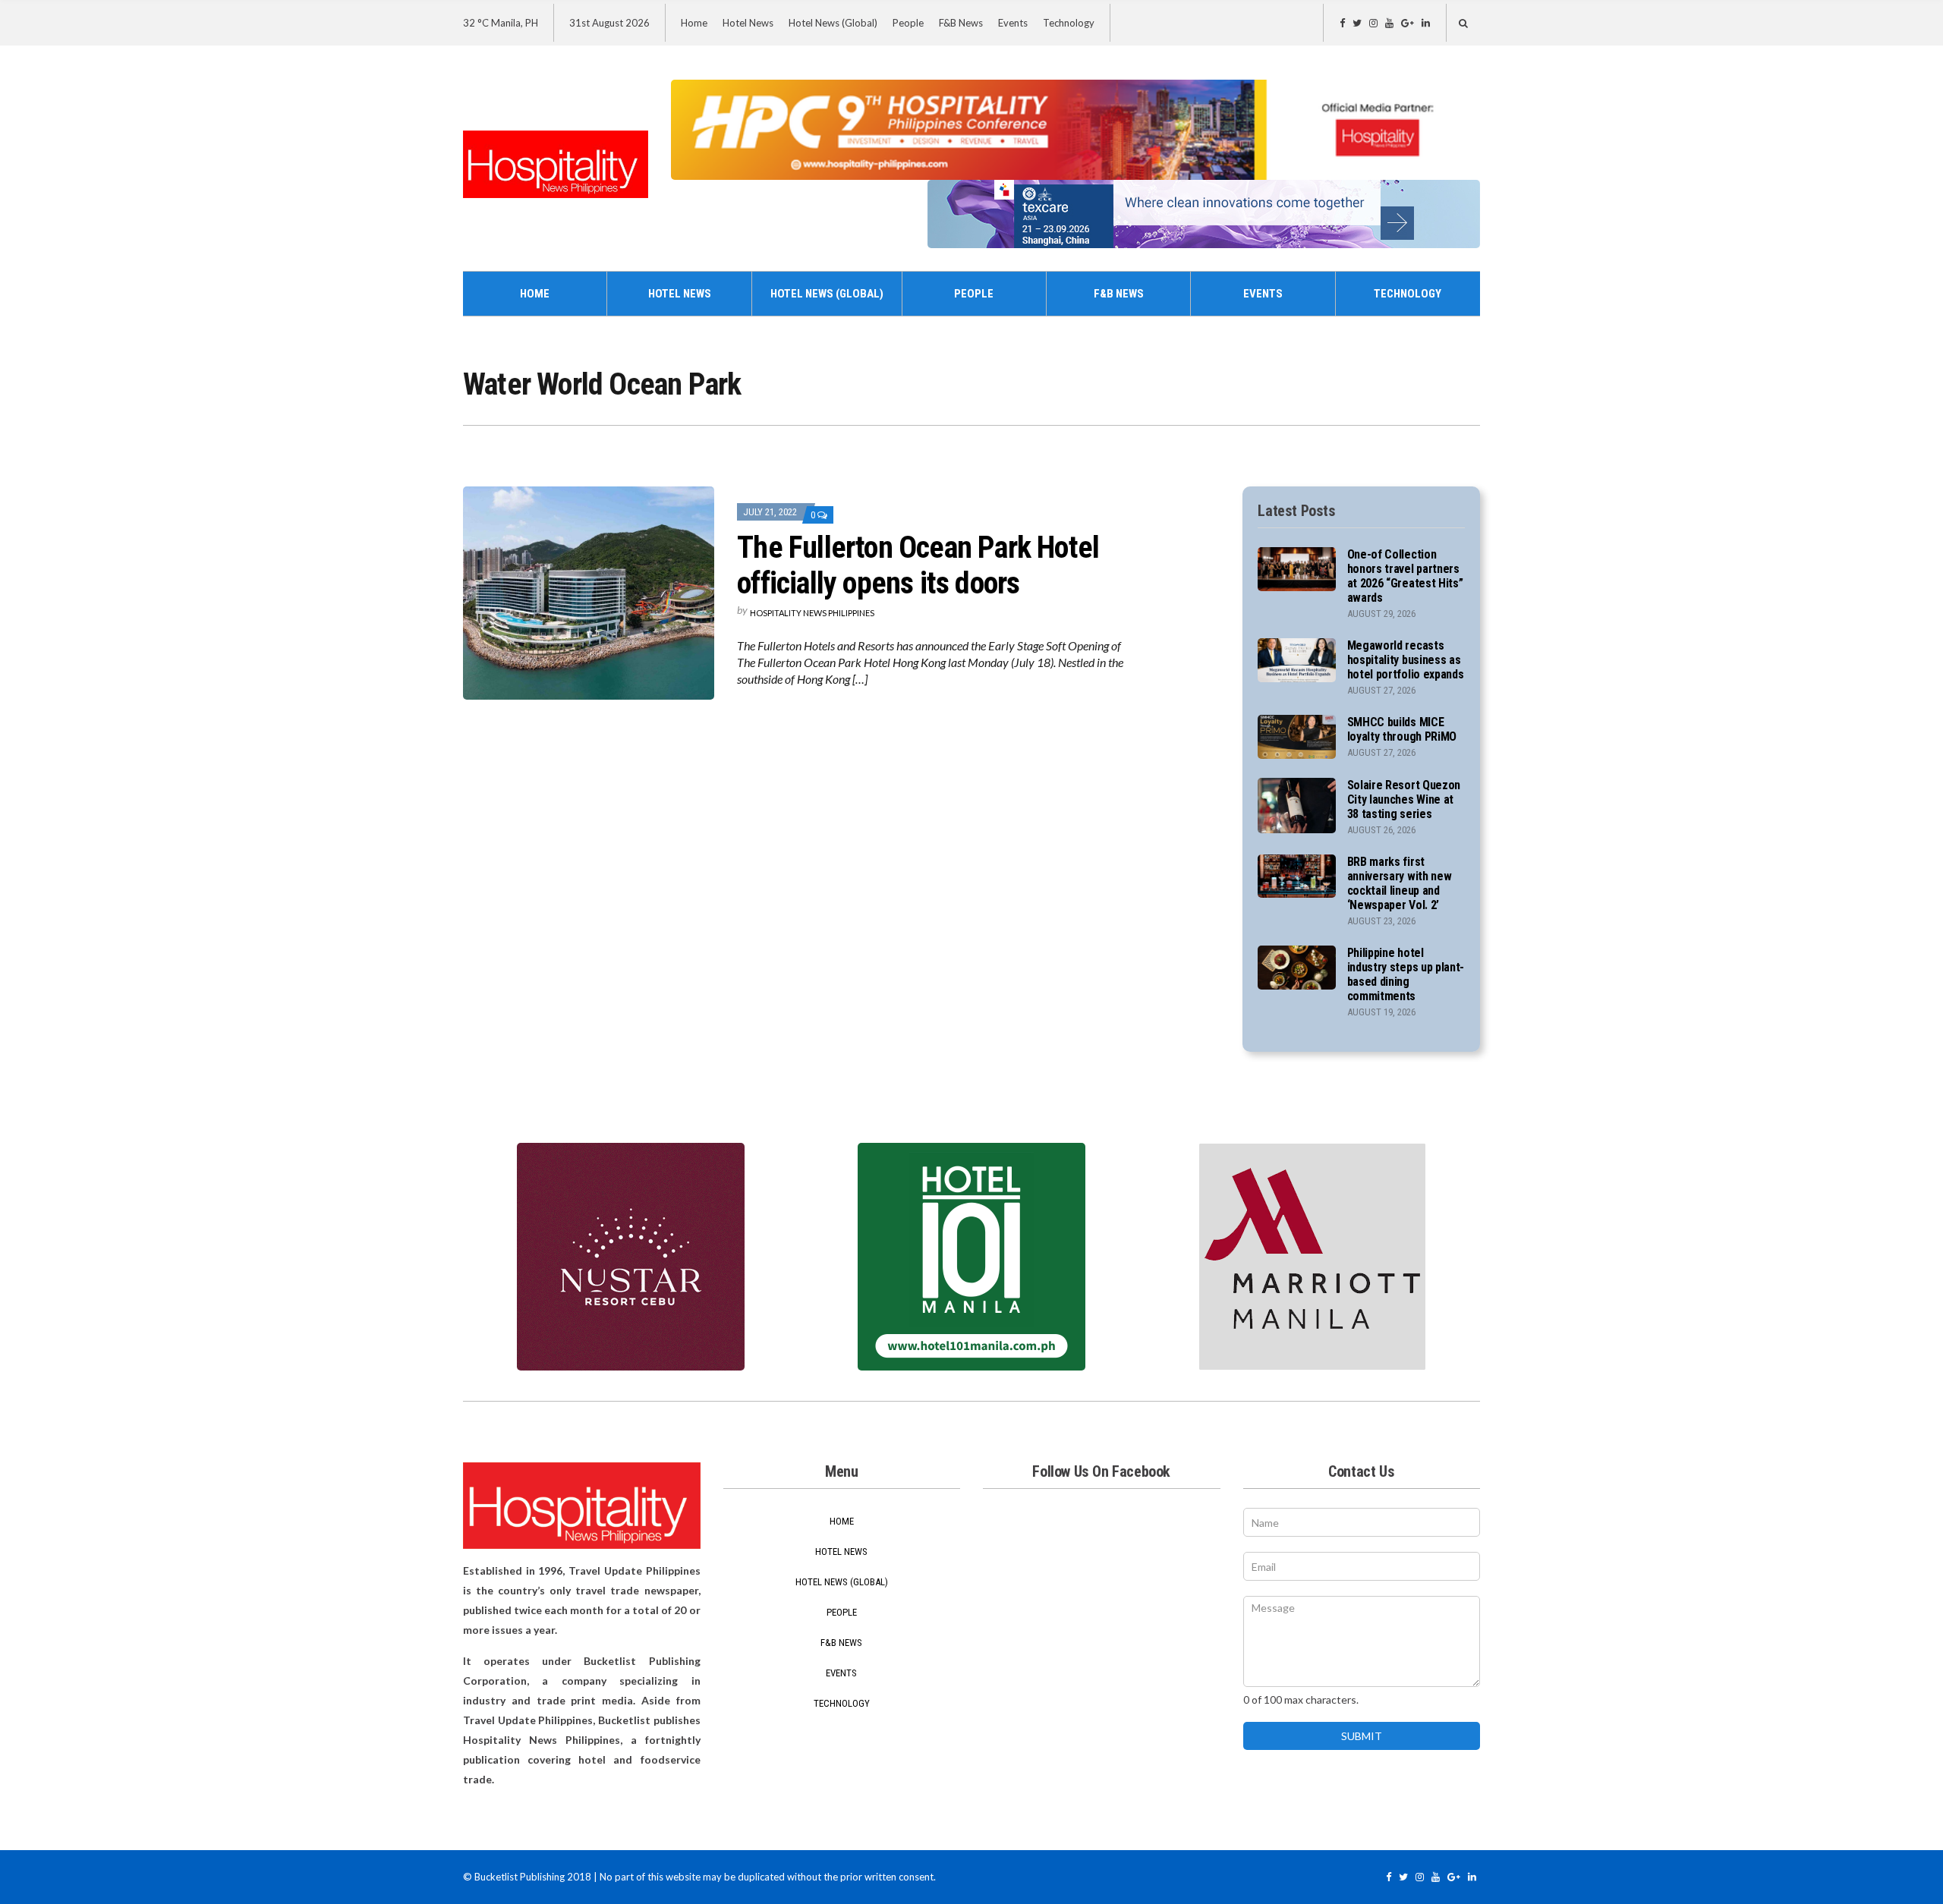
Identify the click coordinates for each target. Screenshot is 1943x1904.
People (908, 23)
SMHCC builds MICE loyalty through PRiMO (1402, 729)
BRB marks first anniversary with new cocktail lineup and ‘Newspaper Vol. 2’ (1400, 883)
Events (1013, 23)
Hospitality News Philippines (812, 613)
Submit (1362, 1736)
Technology (1069, 23)
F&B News (961, 23)
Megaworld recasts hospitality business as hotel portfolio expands (1406, 660)
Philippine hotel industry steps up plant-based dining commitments (1406, 974)
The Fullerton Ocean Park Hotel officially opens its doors (918, 565)
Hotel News (748, 23)
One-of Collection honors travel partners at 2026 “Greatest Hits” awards (1405, 576)
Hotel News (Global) (833, 23)
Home (694, 23)
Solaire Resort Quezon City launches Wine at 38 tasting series (1404, 799)
